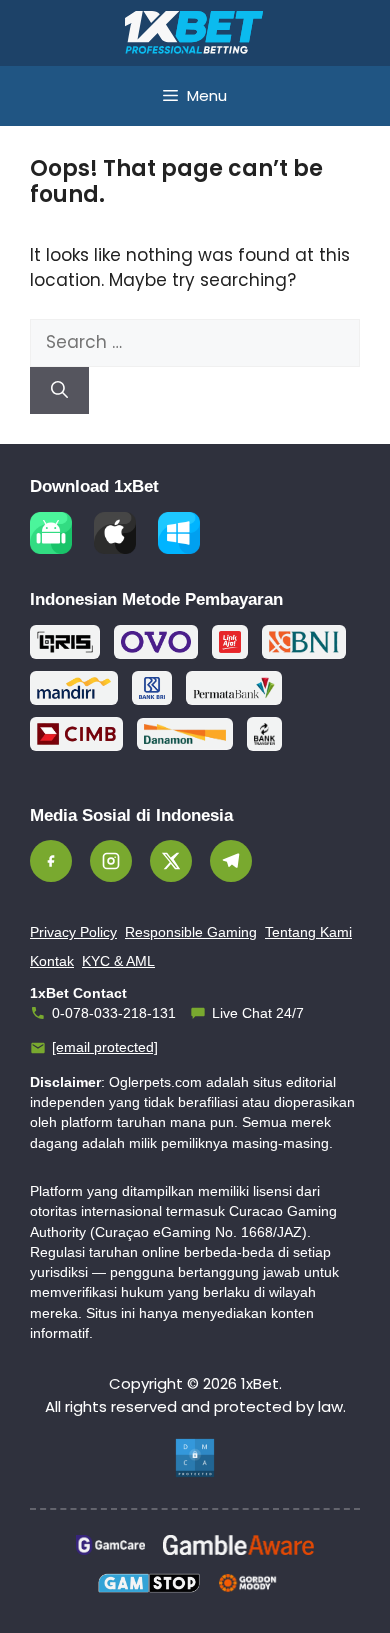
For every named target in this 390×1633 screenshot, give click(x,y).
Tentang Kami (308, 932)
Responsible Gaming (191, 932)
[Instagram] (111, 861)
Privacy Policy (73, 932)
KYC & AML (118, 961)
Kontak (52, 961)
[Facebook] (51, 861)
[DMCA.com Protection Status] (195, 1458)
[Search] (59, 391)
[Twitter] (171, 861)
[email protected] (105, 1047)
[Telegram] (231, 861)
